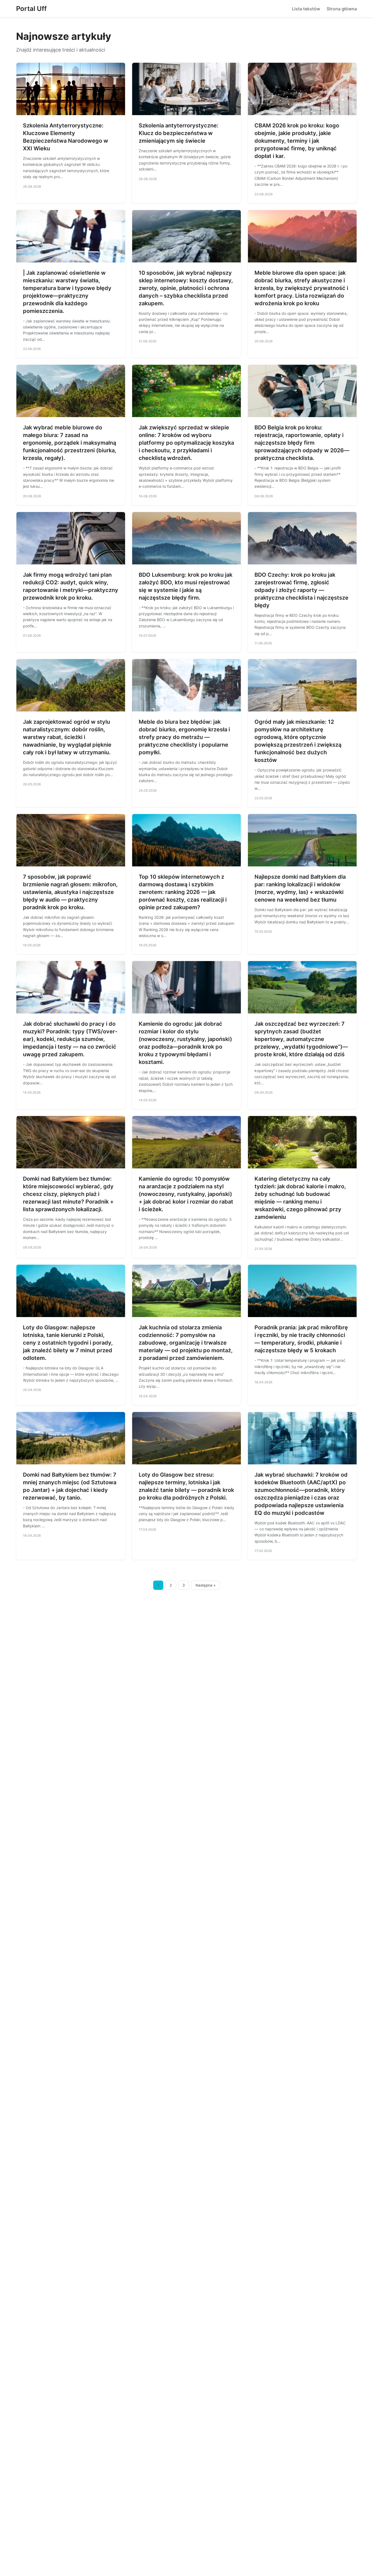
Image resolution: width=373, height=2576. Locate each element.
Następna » (206, 1585)
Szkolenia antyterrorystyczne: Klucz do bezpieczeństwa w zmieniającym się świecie (179, 133)
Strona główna (342, 9)
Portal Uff (31, 9)
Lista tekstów (306, 9)
